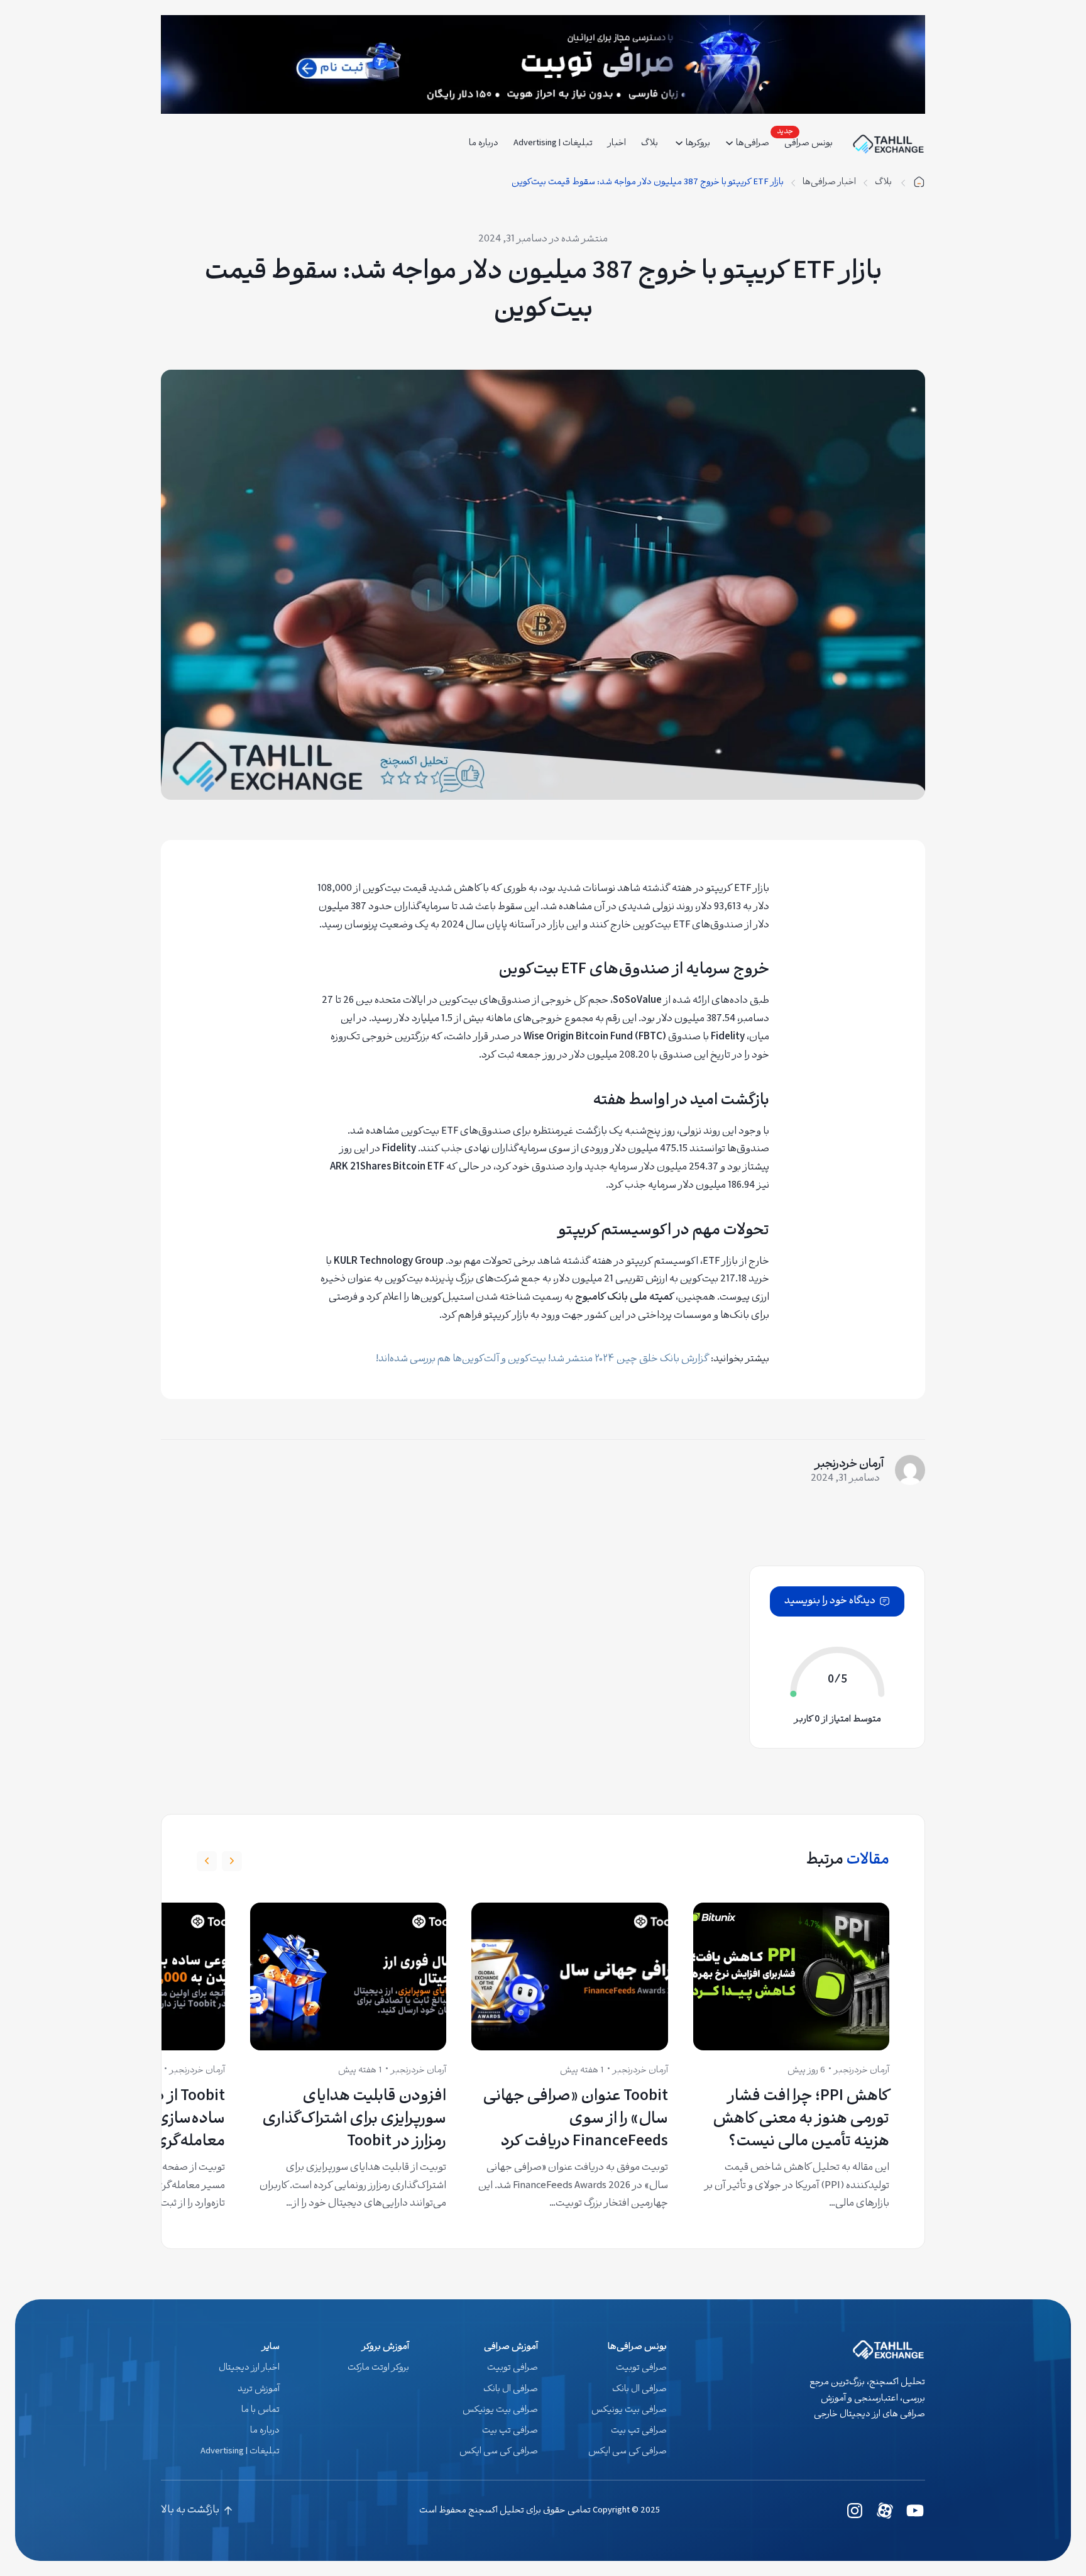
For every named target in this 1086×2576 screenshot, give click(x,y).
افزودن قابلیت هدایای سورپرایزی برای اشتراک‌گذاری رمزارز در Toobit (354, 2120)
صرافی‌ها (753, 144)
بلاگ (884, 183)
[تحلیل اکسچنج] (919, 183)
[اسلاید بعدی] (207, 1861)
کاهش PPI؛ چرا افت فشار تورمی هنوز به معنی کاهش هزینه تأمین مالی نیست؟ (801, 2120)
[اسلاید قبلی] (232, 1861)
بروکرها (698, 144)
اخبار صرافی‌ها (829, 183)
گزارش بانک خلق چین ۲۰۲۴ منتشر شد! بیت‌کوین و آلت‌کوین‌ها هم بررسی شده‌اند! (542, 1359)
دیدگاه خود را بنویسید (830, 1601)
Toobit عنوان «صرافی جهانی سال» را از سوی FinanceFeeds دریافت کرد (575, 2120)
